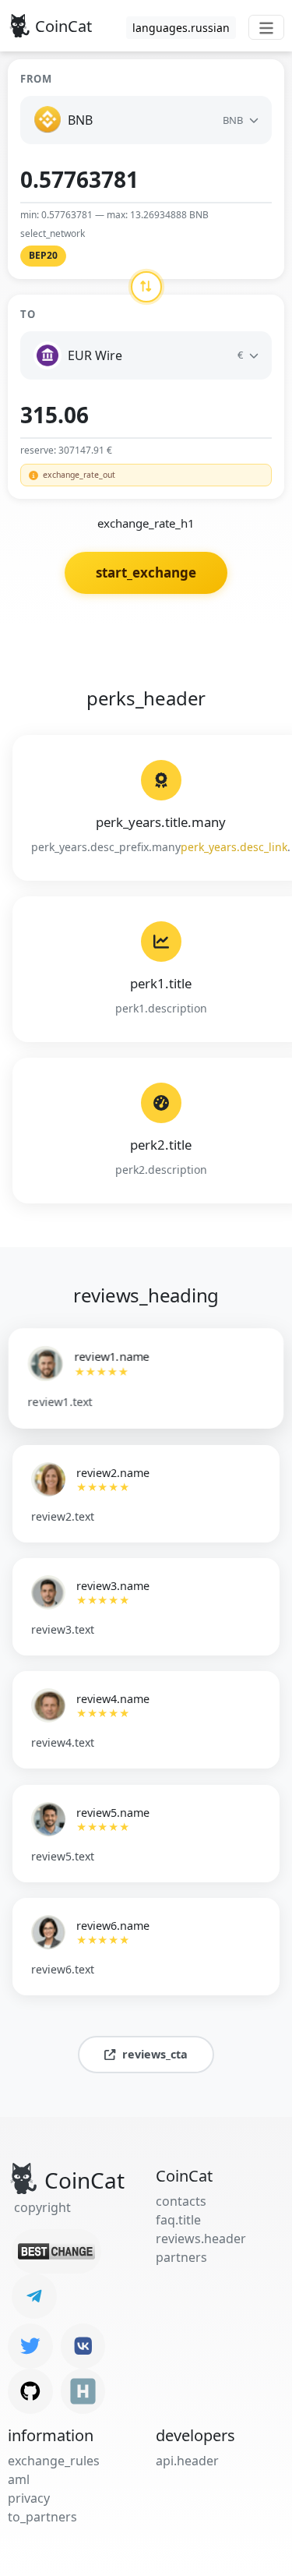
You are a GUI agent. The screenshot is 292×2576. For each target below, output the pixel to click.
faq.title (178, 2220)
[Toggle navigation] (266, 27)
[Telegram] (34, 2296)
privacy (29, 2498)
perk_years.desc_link (234, 847)
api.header (187, 2461)
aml (19, 2479)
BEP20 (43, 255)
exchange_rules (54, 2461)
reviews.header (201, 2239)
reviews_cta (155, 2054)
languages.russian (181, 28)
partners (181, 2257)
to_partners (42, 2517)
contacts (181, 2201)
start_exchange (146, 572)
